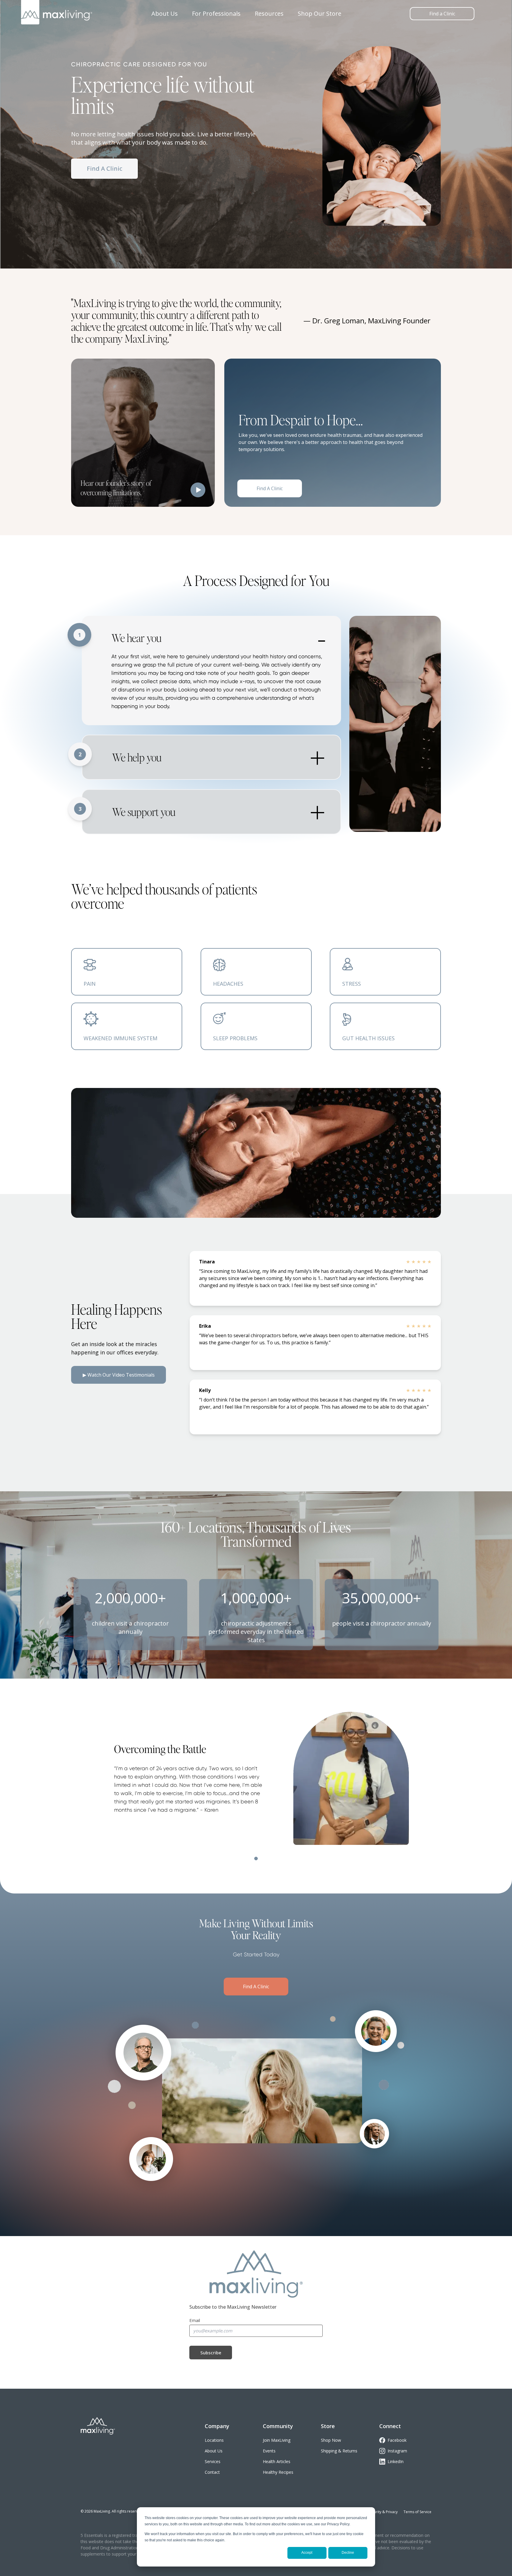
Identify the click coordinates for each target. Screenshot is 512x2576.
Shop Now (331, 2440)
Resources (269, 13)
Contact (212, 2472)
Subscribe (211, 2353)
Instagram (397, 2451)
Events (269, 2451)
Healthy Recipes (278, 2472)
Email (195, 2320)
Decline (348, 2553)
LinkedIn (396, 2461)
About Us (165, 13)
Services (213, 2461)
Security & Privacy (383, 2512)
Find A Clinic (105, 168)
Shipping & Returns (339, 2451)
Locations (214, 2440)
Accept (307, 2553)
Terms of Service (417, 2512)
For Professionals (216, 13)
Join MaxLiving (277, 2440)
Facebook (397, 2440)
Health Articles (277, 2461)
